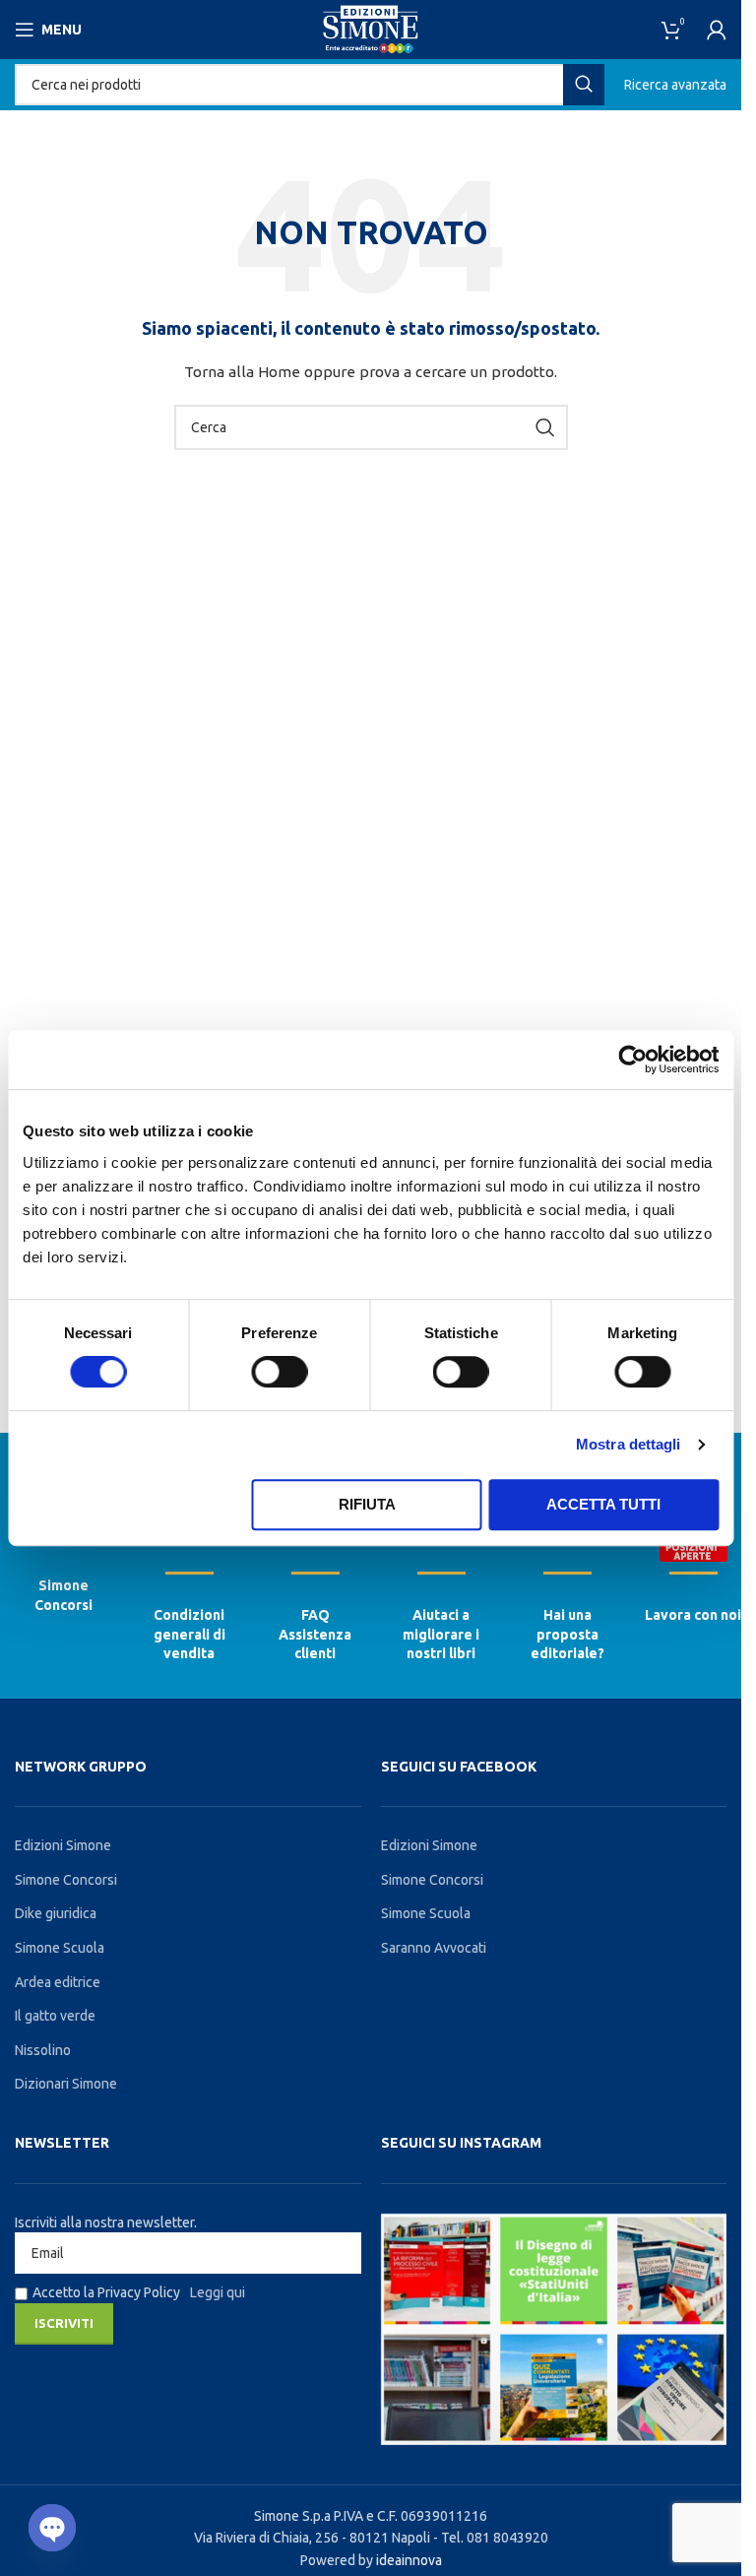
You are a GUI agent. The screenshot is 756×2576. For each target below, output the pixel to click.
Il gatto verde (55, 2016)
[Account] (717, 30)
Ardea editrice (58, 1982)
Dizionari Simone (66, 2084)
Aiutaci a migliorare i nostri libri (441, 1634)
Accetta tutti (603, 1504)
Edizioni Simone (63, 1845)
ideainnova (409, 2560)
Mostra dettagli (629, 1444)
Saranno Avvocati (434, 1948)
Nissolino (43, 2050)
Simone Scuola (60, 1948)
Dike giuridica (56, 1913)
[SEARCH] (584, 85)
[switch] (279, 1372)
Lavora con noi (693, 1615)
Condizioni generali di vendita (189, 1634)
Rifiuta (367, 1504)
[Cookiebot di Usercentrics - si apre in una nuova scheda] (632, 1060)
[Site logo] (371, 29)
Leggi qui (218, 2292)
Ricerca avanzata (675, 85)
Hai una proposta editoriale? (567, 1634)
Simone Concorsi (66, 1880)
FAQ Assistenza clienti (315, 1634)
